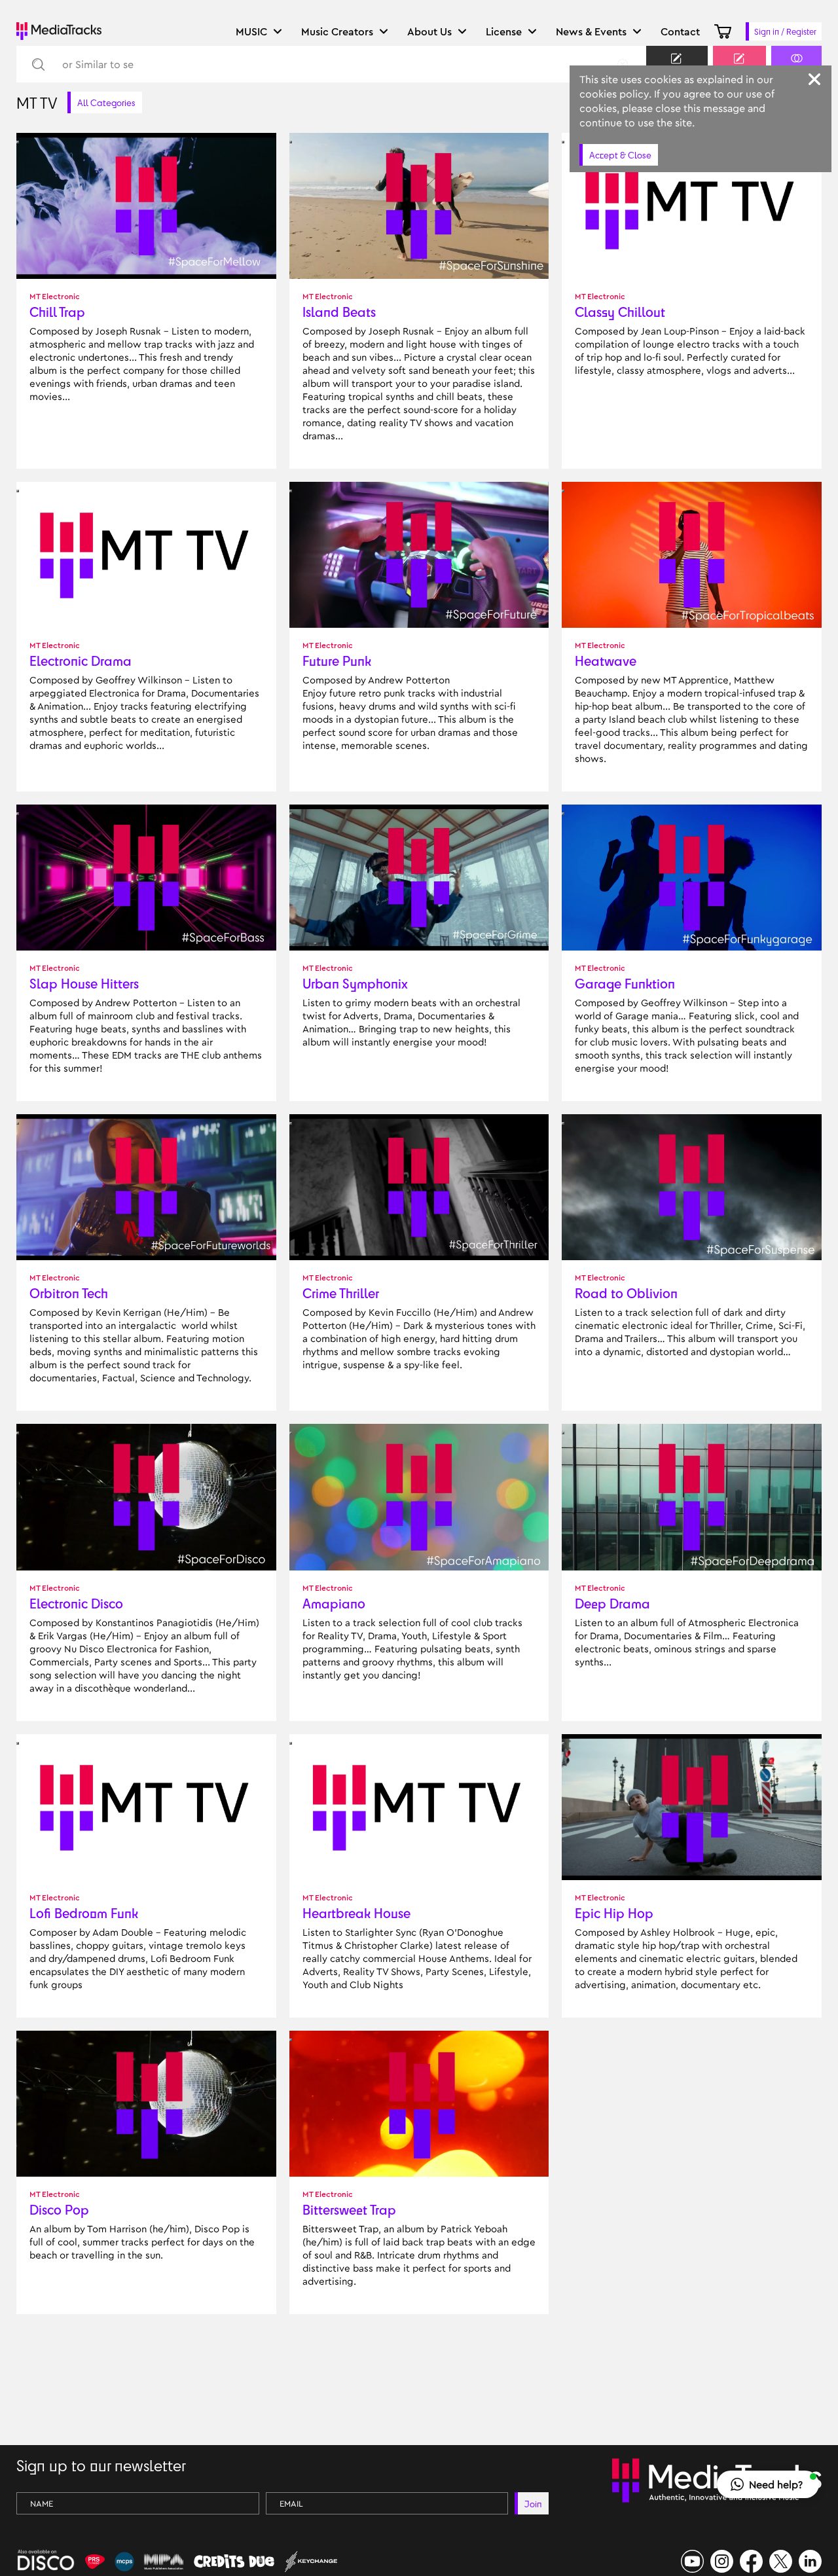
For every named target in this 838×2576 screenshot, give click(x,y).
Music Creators (337, 31)
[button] (768, 2484)
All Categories (106, 102)
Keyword (677, 70)
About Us (429, 31)
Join (533, 2504)
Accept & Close (620, 155)
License (504, 31)
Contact (680, 31)
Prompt (739, 70)
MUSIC (251, 31)
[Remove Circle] (623, 64)
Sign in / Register (785, 31)
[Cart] (723, 31)
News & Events (591, 31)
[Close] (814, 79)
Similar (796, 70)
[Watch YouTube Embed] (18, 142)
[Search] (38, 64)
